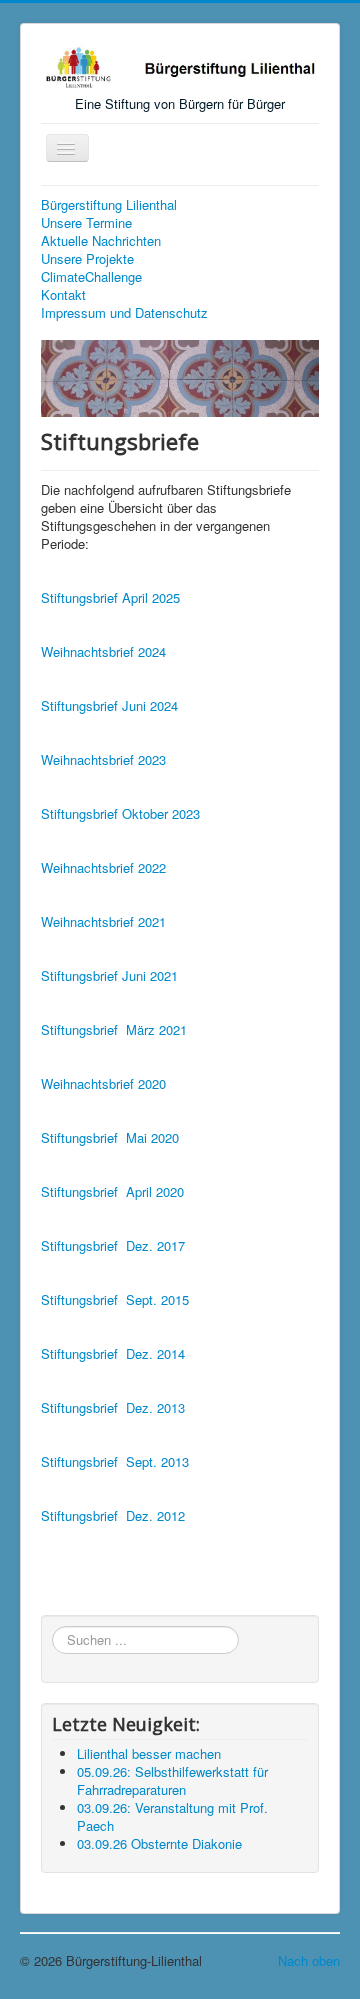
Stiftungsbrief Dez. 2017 (113, 1245)
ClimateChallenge (91, 277)
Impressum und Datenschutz (124, 313)
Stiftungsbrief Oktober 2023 (120, 813)
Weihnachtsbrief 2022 (103, 867)
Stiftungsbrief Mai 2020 (110, 1137)
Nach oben (309, 1960)
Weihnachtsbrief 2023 (103, 759)
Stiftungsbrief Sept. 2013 (115, 1461)
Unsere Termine (86, 223)
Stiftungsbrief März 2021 (114, 1029)
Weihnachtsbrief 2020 (103, 1083)
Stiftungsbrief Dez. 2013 (113, 1407)
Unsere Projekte (87, 259)
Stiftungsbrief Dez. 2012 (113, 1515)
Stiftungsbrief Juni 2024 (109, 705)
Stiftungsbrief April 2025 (110, 597)
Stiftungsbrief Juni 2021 (109, 975)
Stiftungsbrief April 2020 (112, 1191)
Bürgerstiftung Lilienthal (109, 205)
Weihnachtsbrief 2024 (103, 651)
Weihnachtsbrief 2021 (103, 921)
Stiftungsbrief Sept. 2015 (115, 1299)
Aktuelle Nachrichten (101, 241)
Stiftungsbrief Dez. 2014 (113, 1353)
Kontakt (63, 295)
